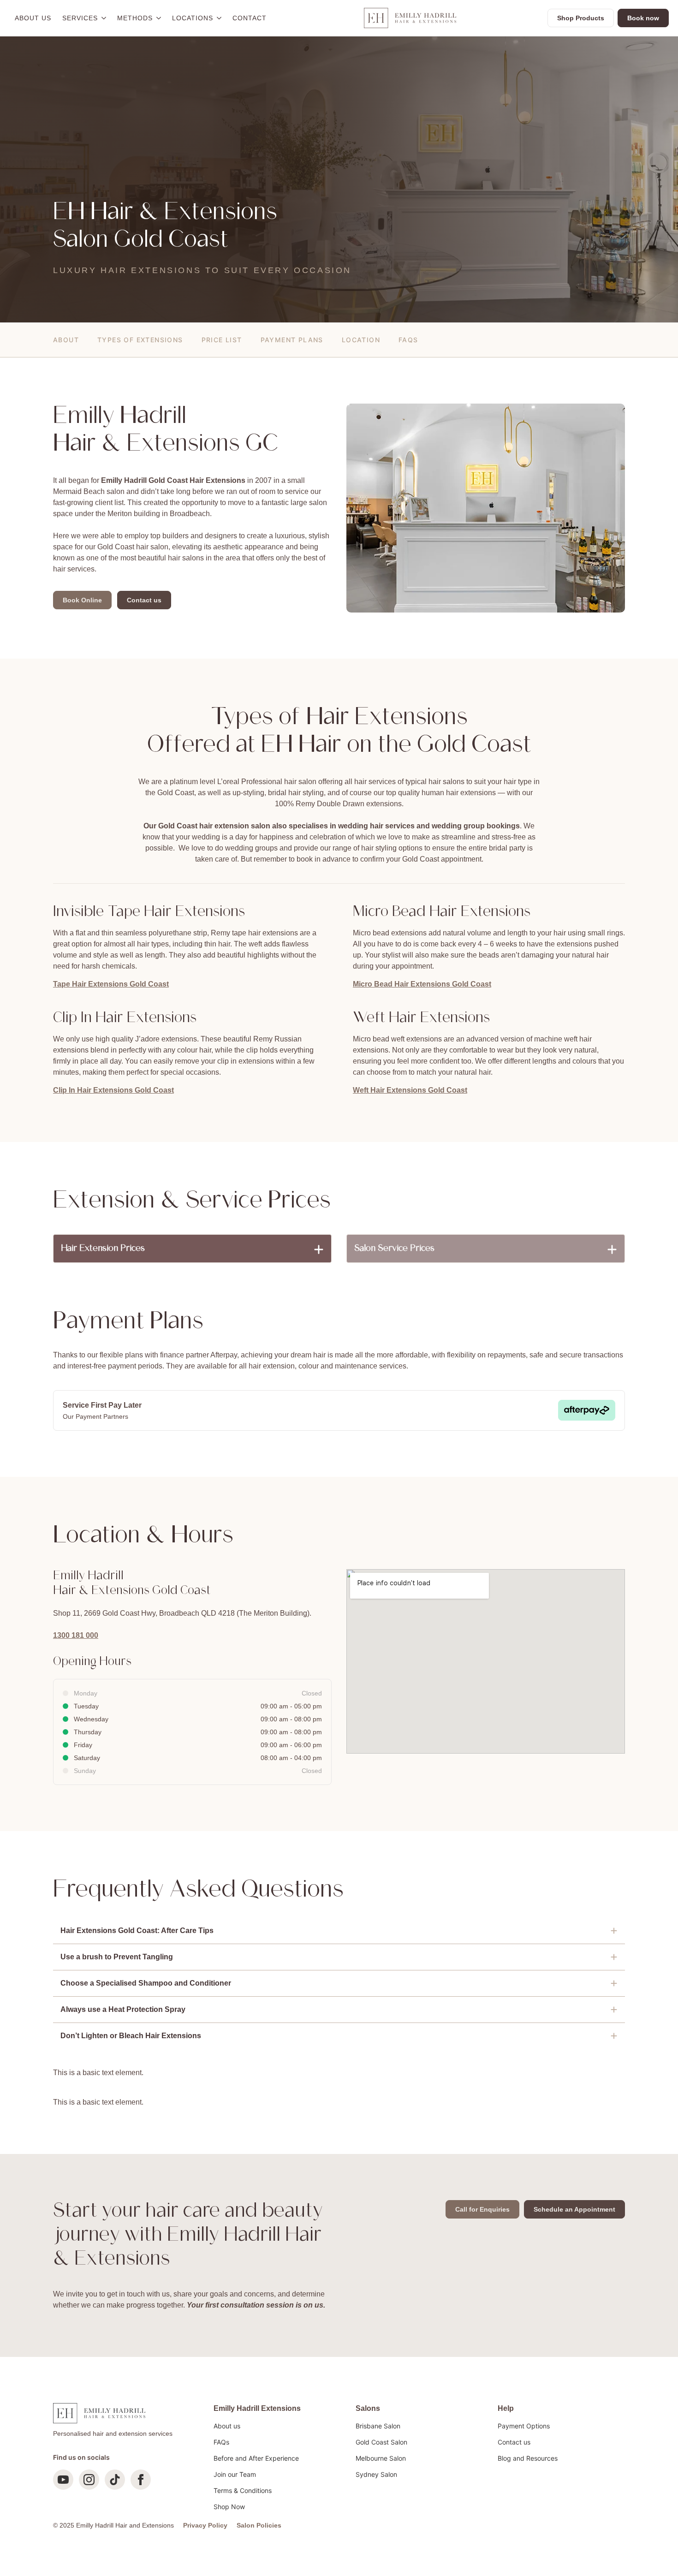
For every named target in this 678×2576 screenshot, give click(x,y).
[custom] (115, 2480)
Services (80, 18)
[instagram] (89, 2480)
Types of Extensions (140, 340)
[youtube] (63, 2480)
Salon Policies (259, 2525)
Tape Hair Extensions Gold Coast (111, 984)
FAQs (408, 340)
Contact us (514, 2442)
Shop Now (229, 2507)
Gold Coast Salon (381, 2442)
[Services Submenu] (105, 18)
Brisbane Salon (378, 2426)
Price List (222, 340)
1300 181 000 (76, 1635)
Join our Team (235, 2474)
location (361, 340)
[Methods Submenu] (160, 18)
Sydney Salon (376, 2474)
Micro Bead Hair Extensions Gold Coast (422, 984)
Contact (250, 18)
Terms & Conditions (243, 2490)
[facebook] (141, 2480)
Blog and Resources (528, 2458)
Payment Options (524, 2426)
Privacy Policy (205, 2525)
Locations (193, 18)
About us (33, 18)
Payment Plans (292, 340)
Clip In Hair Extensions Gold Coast (113, 1090)
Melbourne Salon (381, 2458)
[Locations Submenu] (220, 18)
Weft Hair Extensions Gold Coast (410, 1090)
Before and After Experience (256, 2458)
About (66, 340)
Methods (135, 18)
